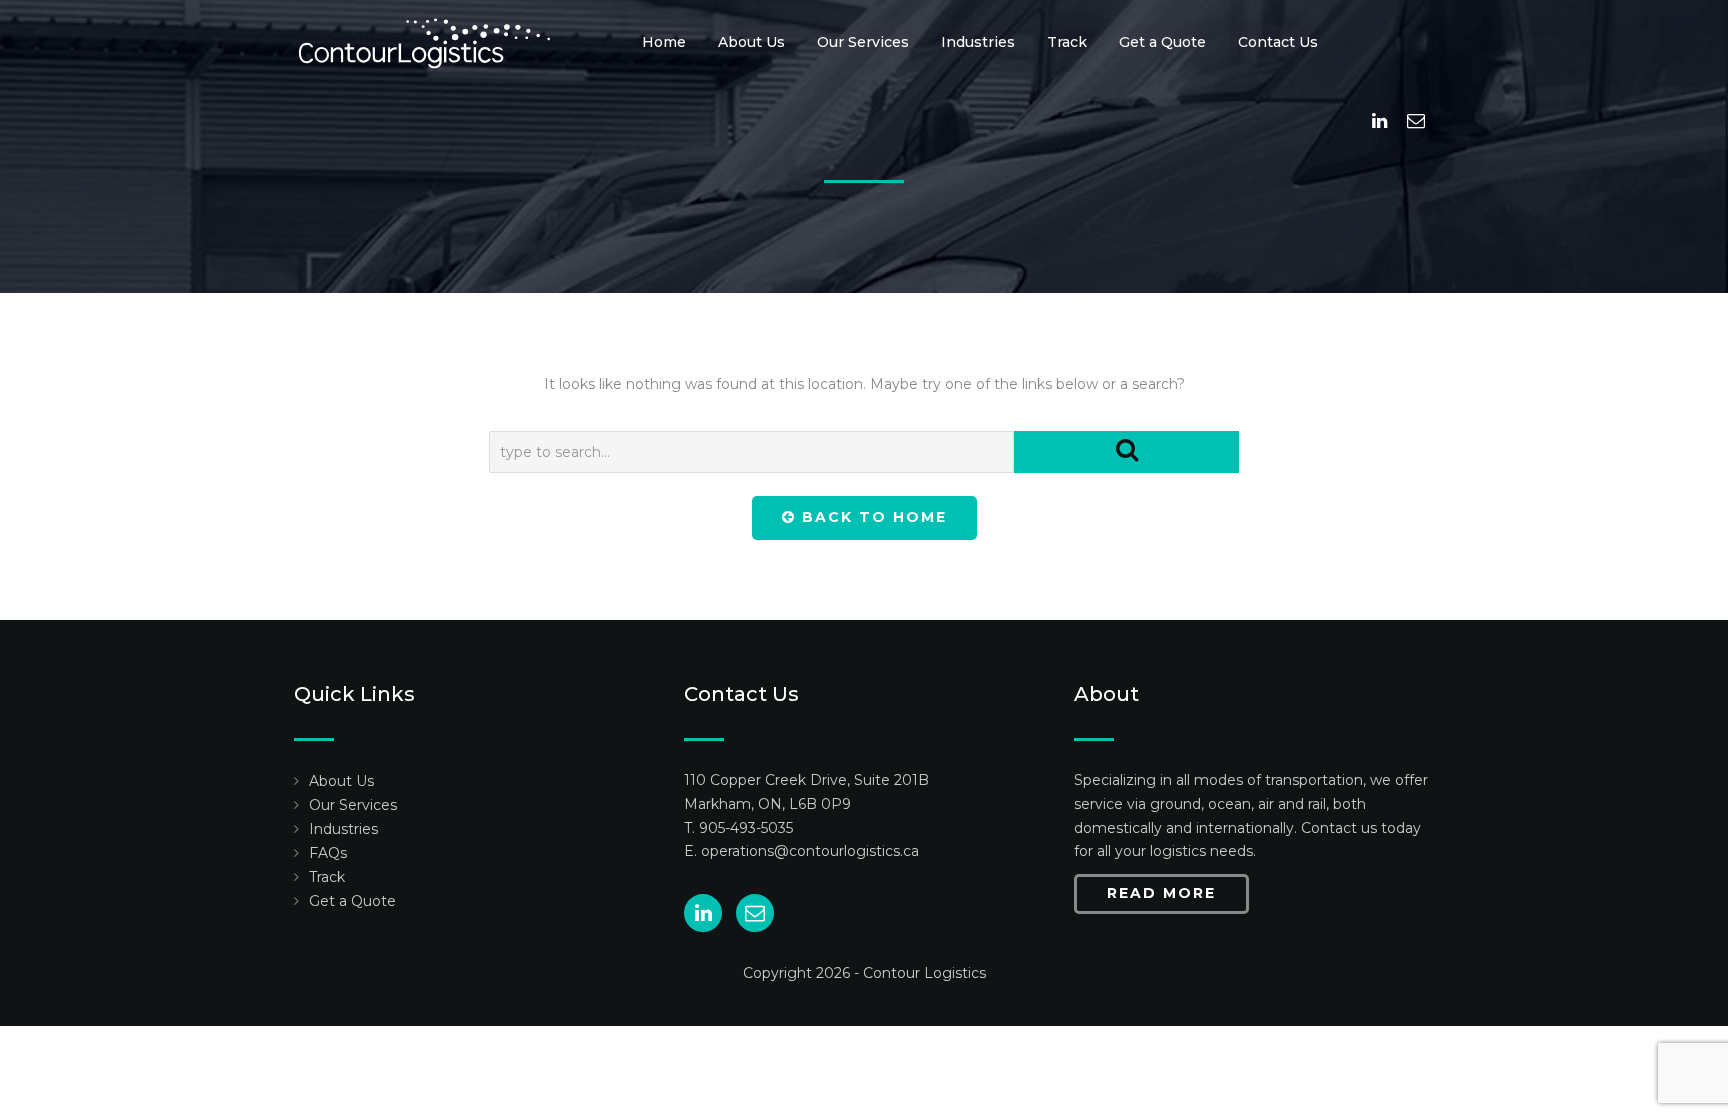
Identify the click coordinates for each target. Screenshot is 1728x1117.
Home (664, 42)
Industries (978, 42)
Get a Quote (1162, 42)
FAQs (328, 853)
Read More (1161, 893)
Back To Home (871, 517)
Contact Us (1278, 42)
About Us (751, 42)
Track (1067, 42)
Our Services (863, 42)
